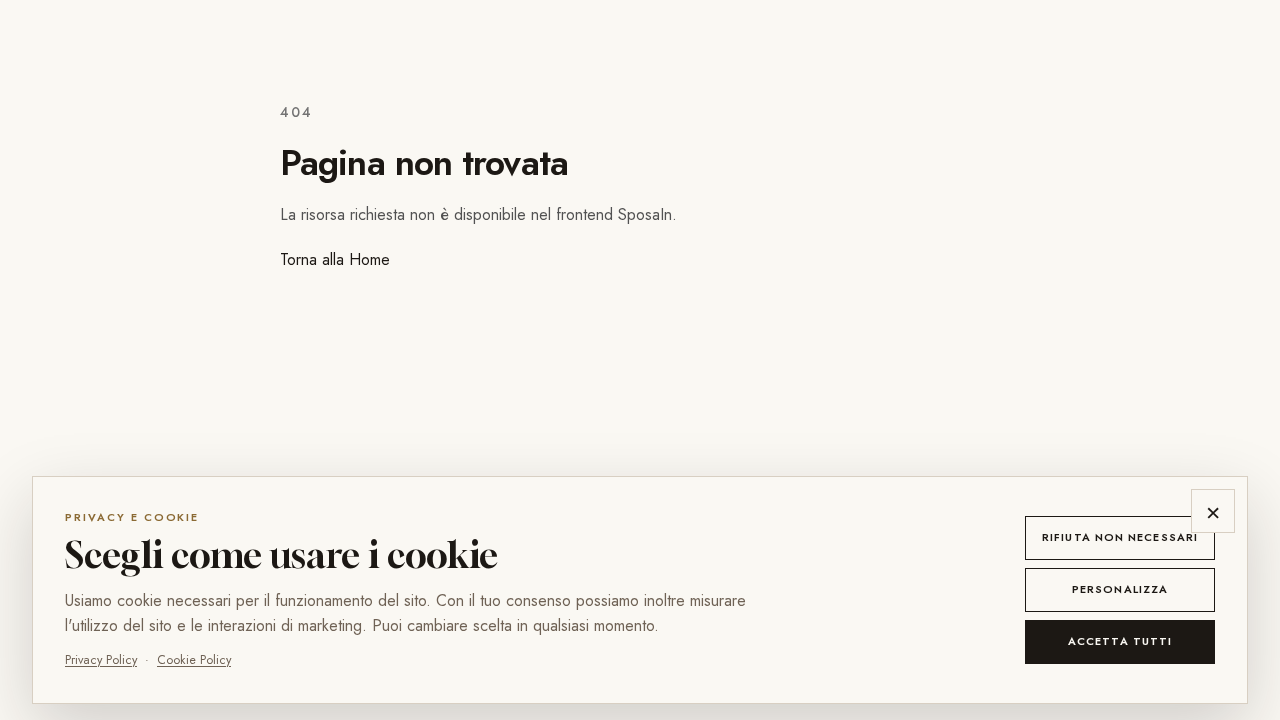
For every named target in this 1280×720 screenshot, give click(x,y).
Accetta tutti (1120, 641)
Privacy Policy (101, 660)
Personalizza (1120, 589)
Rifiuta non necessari (1120, 537)
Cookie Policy (194, 660)
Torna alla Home (335, 259)
